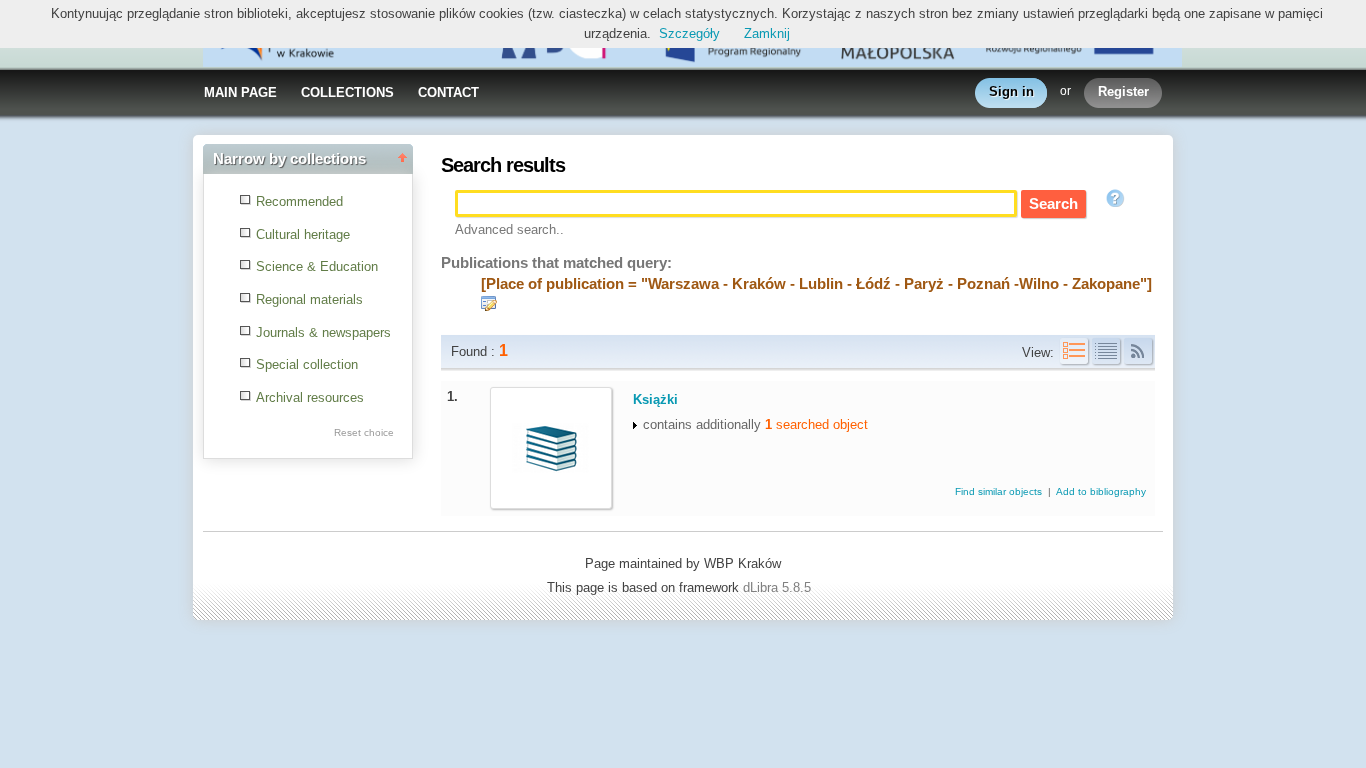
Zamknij (767, 33)
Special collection (307, 364)
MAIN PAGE (240, 92)
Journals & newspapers (323, 332)
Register (1123, 91)
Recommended (299, 201)
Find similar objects (1000, 491)
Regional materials (309, 299)
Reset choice (364, 432)
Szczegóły (689, 33)
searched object (816, 424)
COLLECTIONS (347, 92)
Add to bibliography (1101, 491)
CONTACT (448, 92)
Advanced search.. (509, 229)
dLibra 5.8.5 (779, 587)
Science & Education (317, 266)
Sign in (1011, 91)
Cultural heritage (303, 234)
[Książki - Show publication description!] (542, 468)
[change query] (489, 306)
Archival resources (310, 397)
